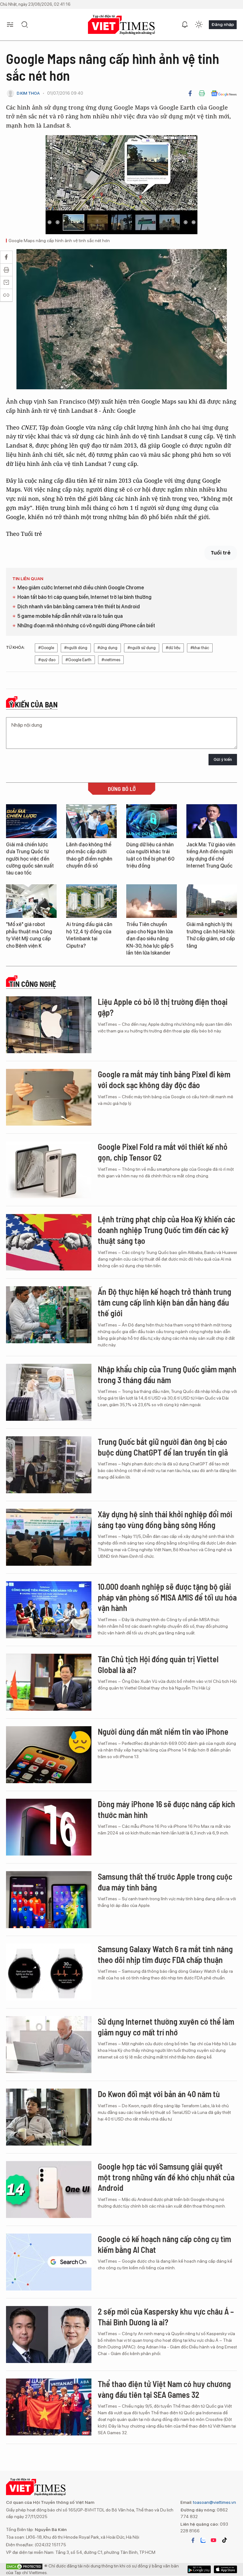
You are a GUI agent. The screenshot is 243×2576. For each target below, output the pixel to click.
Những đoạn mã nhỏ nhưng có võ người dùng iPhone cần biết (86, 626)
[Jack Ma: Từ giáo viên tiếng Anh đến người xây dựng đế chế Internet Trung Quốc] (212, 821)
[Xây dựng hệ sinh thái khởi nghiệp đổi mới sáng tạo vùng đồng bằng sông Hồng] (49, 1537)
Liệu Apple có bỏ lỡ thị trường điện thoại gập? (163, 1007)
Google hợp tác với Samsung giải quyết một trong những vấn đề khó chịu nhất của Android (166, 2177)
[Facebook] (190, 93)
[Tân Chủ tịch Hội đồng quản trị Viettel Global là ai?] (49, 1682)
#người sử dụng (142, 648)
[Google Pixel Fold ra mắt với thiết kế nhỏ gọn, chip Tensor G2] (49, 1170)
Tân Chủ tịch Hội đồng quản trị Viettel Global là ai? (158, 1664)
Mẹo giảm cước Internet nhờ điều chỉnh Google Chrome (81, 588)
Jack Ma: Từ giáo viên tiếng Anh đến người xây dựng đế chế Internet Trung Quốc (211, 855)
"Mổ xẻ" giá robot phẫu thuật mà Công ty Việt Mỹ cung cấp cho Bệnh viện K (29, 935)
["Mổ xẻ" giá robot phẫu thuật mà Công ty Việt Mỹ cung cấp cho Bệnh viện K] (31, 901)
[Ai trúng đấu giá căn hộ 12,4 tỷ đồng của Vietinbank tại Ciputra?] (91, 901)
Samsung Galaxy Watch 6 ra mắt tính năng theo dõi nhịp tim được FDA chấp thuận (165, 1954)
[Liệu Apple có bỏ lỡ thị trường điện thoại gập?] (49, 1025)
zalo (203, 2540)
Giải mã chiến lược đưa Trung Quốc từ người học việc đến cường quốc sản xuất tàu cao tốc (30, 859)
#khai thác (200, 648)
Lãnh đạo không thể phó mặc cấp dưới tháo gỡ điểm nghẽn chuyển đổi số (89, 855)
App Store (199, 2569)
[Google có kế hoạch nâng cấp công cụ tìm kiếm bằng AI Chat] (49, 2262)
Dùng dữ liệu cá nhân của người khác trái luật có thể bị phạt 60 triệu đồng (150, 855)
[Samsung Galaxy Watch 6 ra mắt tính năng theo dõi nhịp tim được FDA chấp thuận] (49, 1972)
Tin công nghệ (33, 984)
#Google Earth (78, 660)
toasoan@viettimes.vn (214, 2502)
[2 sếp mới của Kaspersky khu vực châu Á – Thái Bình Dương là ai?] (49, 2335)
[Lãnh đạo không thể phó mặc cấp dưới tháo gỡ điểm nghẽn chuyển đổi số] (91, 821)
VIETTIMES (121, 25)
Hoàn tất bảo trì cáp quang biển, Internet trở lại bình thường (84, 597)
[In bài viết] (202, 93)
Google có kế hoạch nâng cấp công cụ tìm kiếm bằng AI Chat (164, 2244)
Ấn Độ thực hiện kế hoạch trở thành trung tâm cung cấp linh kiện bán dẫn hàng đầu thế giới (165, 1302)
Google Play (225, 2569)
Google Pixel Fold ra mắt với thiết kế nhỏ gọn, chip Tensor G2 (163, 1152)
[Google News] (224, 93)
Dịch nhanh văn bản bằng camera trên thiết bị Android (79, 607)
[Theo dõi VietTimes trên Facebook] (193, 2540)
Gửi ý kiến (223, 759)
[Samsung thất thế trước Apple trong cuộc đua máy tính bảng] (49, 1900)
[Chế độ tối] (199, 25)
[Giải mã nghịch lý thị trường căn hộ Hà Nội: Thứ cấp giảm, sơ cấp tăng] (212, 901)
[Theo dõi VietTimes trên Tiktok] (224, 2540)
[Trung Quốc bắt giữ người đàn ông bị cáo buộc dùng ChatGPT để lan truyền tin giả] (49, 1465)
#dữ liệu (173, 648)
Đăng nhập (223, 24)
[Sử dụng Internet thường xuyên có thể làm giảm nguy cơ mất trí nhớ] (49, 2045)
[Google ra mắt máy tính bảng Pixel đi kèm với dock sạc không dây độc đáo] (49, 1097)
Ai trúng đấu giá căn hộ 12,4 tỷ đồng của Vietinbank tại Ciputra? (89, 935)
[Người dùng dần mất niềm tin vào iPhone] (49, 1755)
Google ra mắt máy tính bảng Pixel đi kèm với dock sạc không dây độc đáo (164, 1079)
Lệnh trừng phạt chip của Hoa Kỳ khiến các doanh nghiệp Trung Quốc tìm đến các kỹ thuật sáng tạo (166, 1230)
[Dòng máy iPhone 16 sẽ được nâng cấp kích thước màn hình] (49, 1827)
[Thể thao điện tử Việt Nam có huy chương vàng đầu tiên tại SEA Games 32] (49, 2407)
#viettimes (111, 660)
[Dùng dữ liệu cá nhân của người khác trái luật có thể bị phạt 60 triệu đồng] (152, 821)
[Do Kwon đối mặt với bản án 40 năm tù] (49, 2117)
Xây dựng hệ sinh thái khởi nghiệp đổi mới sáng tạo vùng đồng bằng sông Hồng (165, 1519)
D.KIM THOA (28, 93)
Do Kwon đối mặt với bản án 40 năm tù (159, 2094)
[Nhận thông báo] (185, 25)
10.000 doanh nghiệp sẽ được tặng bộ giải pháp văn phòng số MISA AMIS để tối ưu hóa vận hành (167, 1597)
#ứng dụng (107, 648)
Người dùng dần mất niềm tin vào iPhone (163, 1731)
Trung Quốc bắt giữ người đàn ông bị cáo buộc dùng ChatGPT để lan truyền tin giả (163, 1447)
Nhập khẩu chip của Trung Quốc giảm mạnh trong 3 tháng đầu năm (167, 1374)
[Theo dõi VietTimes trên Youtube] (214, 2540)
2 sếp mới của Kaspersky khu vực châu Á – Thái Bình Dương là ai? (166, 2317)
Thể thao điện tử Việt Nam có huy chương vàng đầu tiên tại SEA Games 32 (164, 2389)
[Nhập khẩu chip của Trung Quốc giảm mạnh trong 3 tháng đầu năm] (49, 1392)
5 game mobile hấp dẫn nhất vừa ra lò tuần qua (70, 616)
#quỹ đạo (47, 660)
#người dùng (76, 648)
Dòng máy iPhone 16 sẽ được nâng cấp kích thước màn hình (166, 1809)
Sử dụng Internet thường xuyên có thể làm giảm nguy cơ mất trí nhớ (166, 2027)
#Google (46, 648)
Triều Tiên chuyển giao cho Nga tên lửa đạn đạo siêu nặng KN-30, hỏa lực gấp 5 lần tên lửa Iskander (150, 939)
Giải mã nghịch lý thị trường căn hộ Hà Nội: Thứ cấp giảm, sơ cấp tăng (211, 935)
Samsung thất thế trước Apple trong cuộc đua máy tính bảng (165, 1882)
